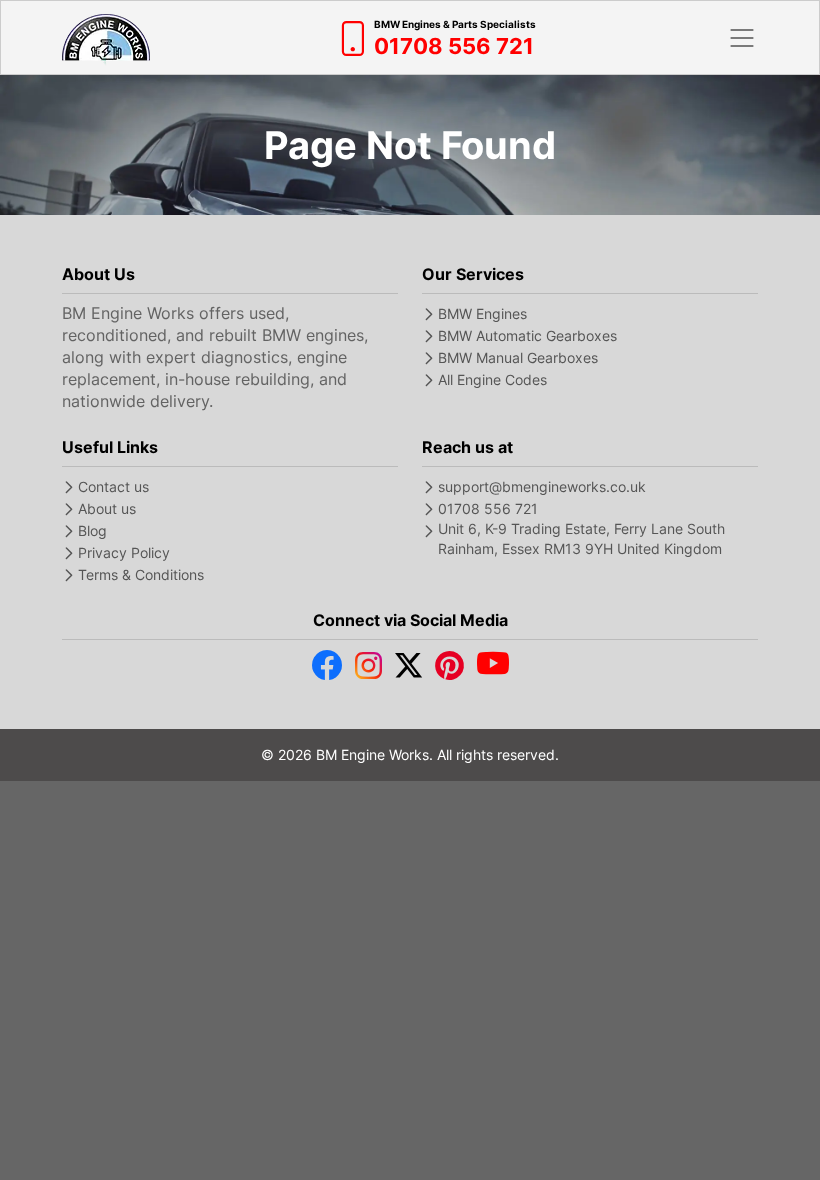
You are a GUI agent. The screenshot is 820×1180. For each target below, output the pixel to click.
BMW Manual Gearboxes (518, 357)
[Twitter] (408, 670)
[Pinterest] (449, 670)
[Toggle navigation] (742, 38)
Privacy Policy (124, 552)
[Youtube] (493, 670)
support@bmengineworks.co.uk (542, 486)
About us (107, 508)
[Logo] (106, 37)
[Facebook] (327, 670)
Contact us (113, 486)
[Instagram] (368, 670)
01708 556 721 (488, 508)
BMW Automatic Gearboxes (527, 335)
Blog (92, 530)
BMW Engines (482, 313)
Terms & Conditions (141, 574)
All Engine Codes (492, 379)
